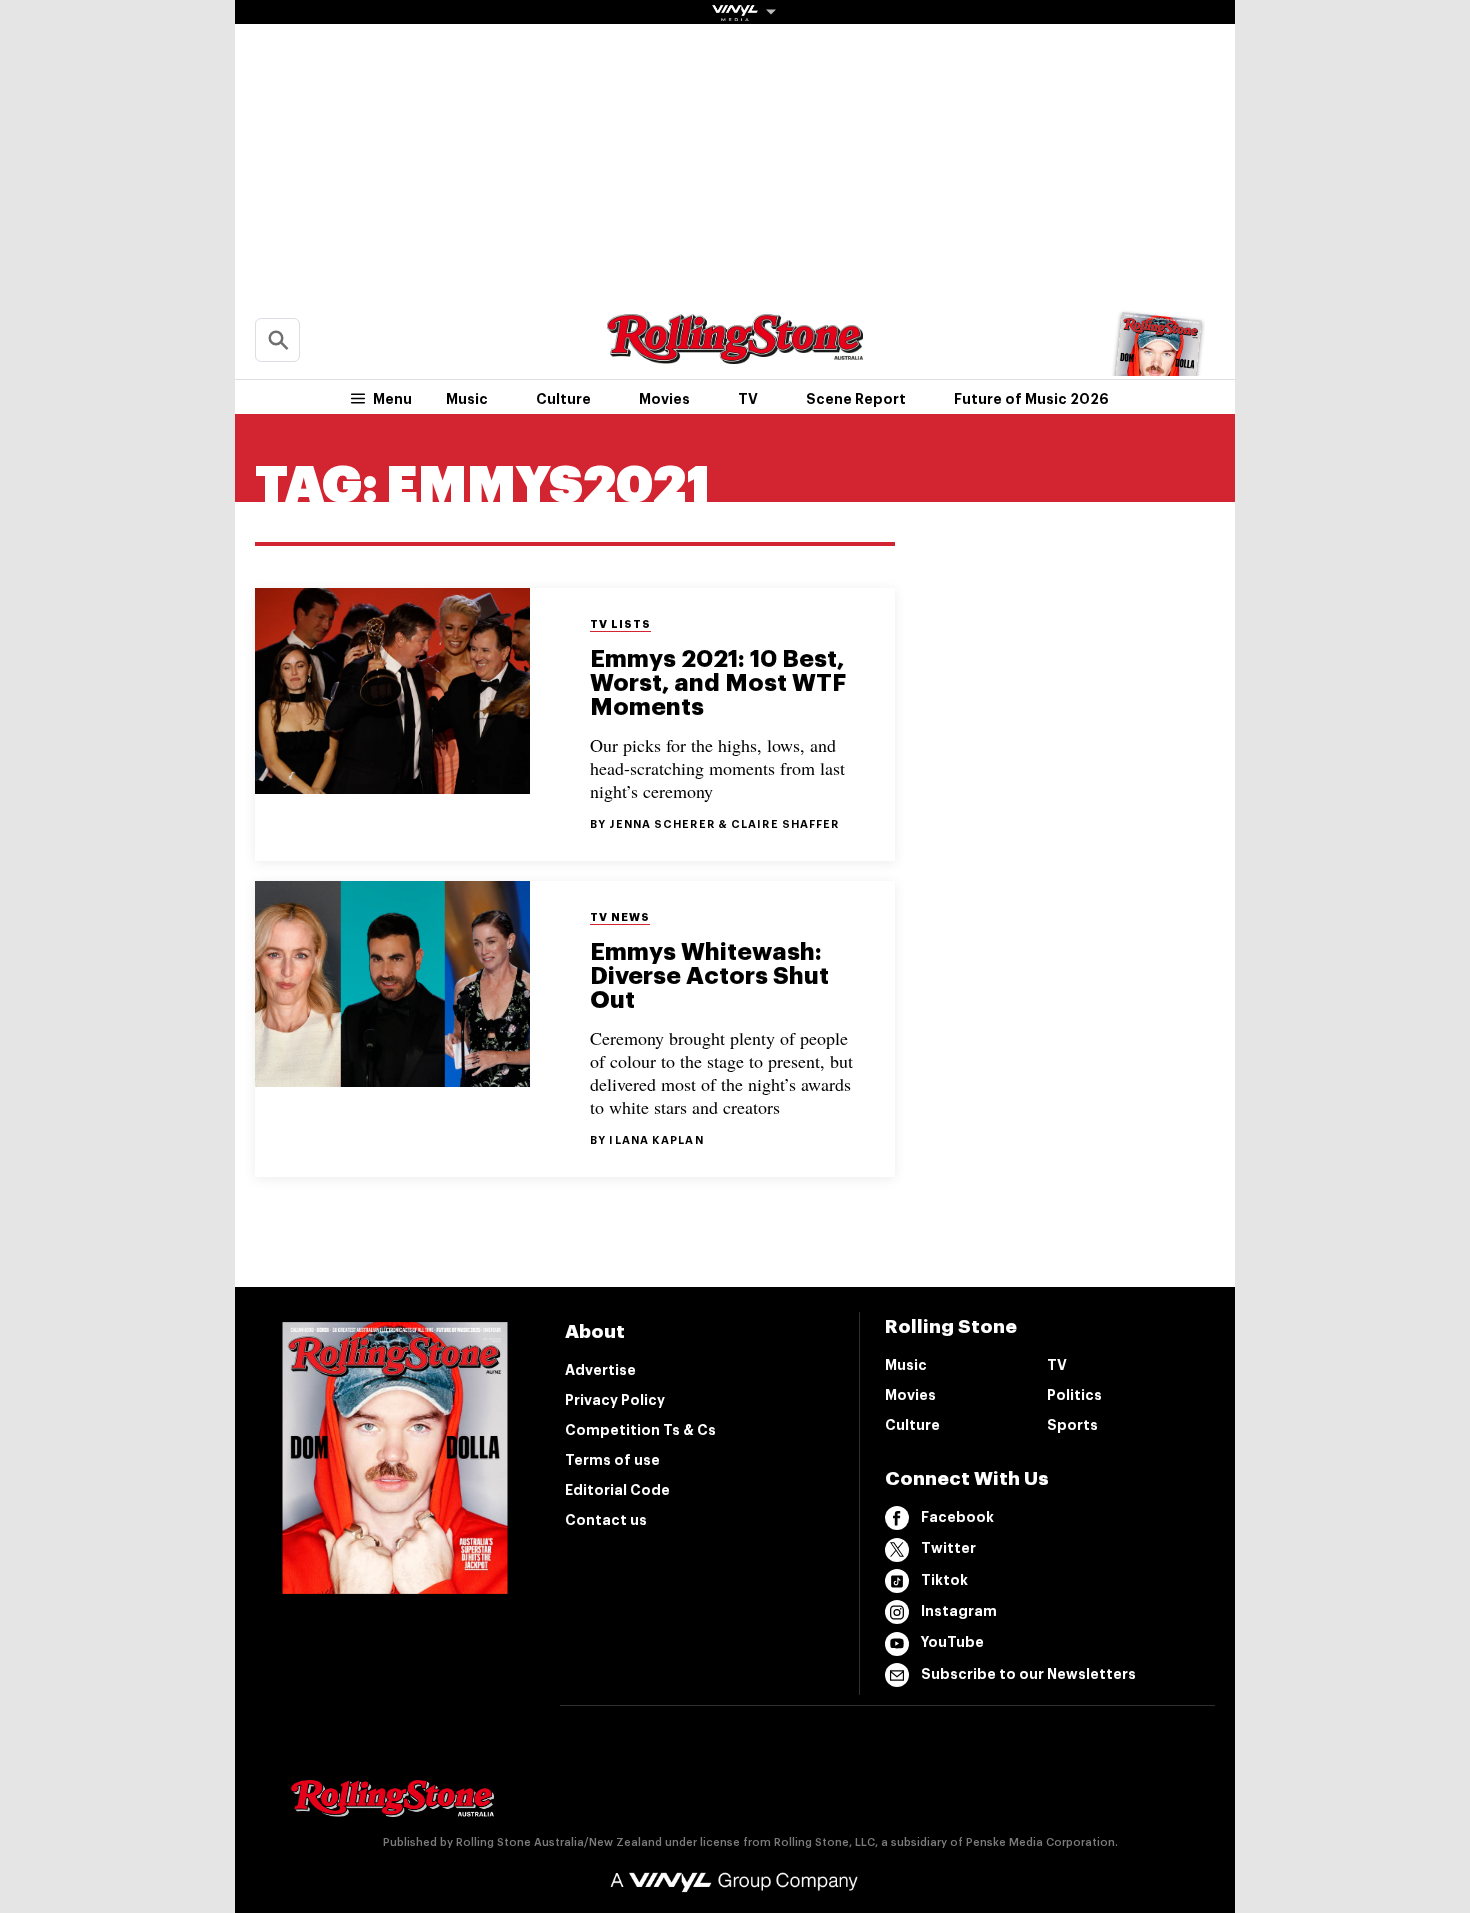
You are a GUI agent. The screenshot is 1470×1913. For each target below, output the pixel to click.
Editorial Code (617, 1490)
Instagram (959, 1611)
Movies (664, 399)
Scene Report (856, 399)
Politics (1074, 1395)
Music (467, 399)
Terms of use (612, 1460)
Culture (563, 399)
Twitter (948, 1548)
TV (748, 399)
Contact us (606, 1520)
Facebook (957, 1517)
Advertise (600, 1370)
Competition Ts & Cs (640, 1430)
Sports (1072, 1425)
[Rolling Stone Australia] (735, 354)
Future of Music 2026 (1031, 399)
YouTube (952, 1642)
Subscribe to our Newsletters (1028, 1674)
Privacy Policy (615, 1400)
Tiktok (944, 1580)
